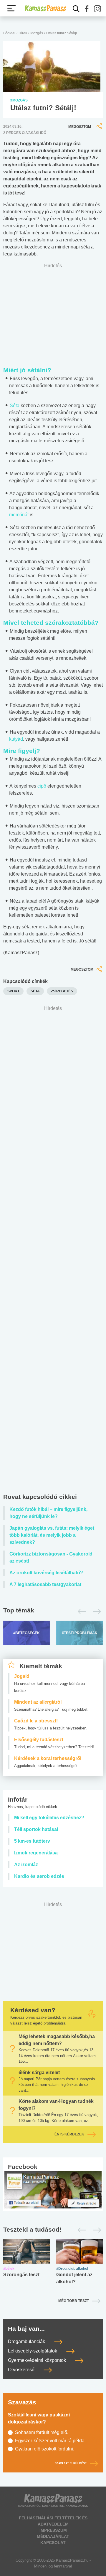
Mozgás (37, 33)
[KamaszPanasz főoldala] (45, 8)
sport (13, 991)
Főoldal (9, 33)
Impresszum (53, 2530)
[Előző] (80, 1612)
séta (35, 991)
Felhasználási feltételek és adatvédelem (53, 2521)
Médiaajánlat (53, 2536)
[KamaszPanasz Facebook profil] (53, 2190)
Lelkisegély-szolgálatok (33, 2351)
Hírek (23, 33)
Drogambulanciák (27, 2341)
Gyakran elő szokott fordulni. (45, 2449)
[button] (87, 9)
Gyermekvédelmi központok (38, 2360)
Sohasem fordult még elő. (42, 2432)
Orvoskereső (22, 2370)
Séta (15, 406)
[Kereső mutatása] (76, 9)
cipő (42, 786)
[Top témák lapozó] (53, 1612)
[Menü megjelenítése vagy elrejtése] (11, 8)
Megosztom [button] (80, 127)
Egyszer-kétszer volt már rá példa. (50, 2441)
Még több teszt (74, 2301)
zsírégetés (62, 991)
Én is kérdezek (69, 2134)
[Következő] (95, 1612)
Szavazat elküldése (71, 2463)
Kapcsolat (53, 2543)
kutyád (16, 739)
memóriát (19, 515)
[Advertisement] (53, 1251)
